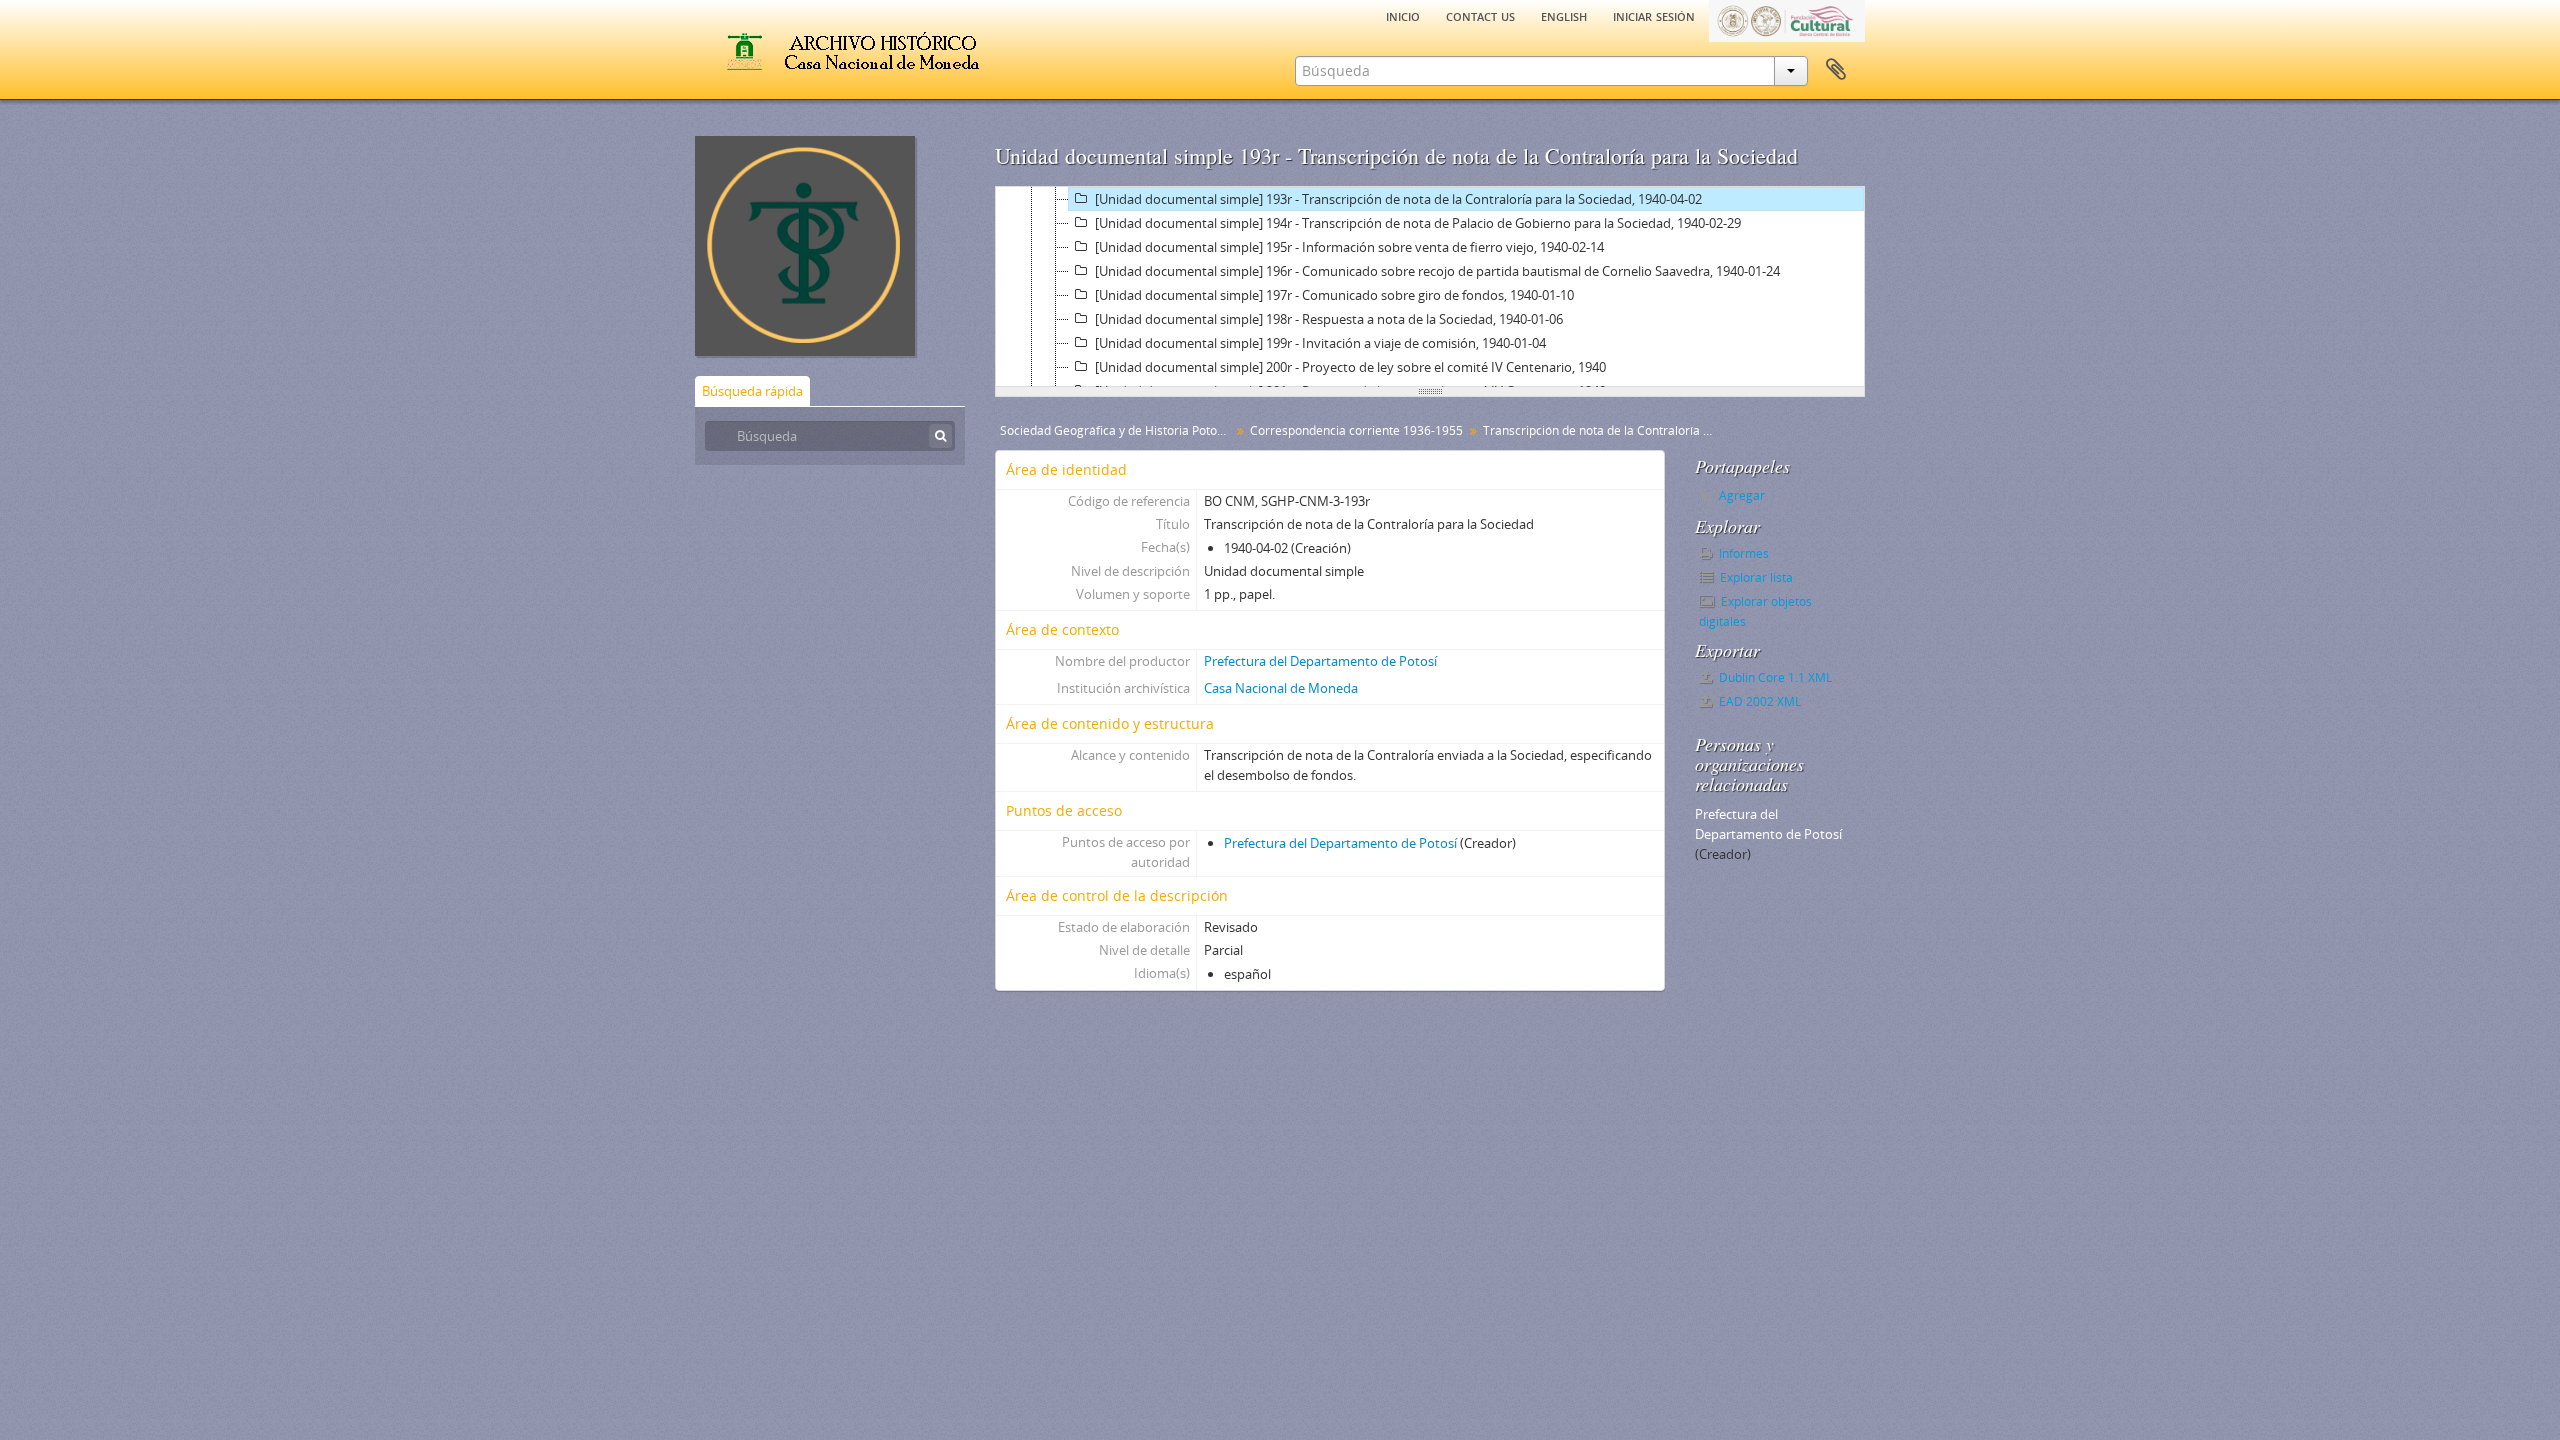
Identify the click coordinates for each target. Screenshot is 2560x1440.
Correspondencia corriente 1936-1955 (1356, 430)
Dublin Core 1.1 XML (1774, 677)
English (1564, 15)
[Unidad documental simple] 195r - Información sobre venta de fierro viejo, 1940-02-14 (1349, 247)
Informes (1742, 553)
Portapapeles (1836, 70)
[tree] (1430, 287)
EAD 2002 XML (1758, 701)
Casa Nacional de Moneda (1281, 688)
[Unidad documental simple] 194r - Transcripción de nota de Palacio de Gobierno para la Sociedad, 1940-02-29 (1418, 223)
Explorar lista (1755, 577)
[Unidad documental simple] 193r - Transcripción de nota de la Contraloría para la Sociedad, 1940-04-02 (1398, 199)
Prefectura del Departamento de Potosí (1320, 661)
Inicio (1403, 15)
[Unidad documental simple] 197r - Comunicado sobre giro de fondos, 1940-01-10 (1334, 295)
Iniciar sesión (1654, 15)
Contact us (1480, 15)
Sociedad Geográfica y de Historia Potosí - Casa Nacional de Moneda (1117, 430)
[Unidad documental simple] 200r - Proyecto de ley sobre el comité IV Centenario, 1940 (1350, 367)
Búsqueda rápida (752, 391)
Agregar (1742, 495)
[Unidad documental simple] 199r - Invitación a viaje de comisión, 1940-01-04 (1320, 343)
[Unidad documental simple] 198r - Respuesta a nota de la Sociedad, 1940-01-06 (1329, 319)
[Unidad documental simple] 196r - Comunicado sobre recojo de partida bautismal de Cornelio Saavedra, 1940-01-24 (1437, 271)
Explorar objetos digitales (1755, 611)
